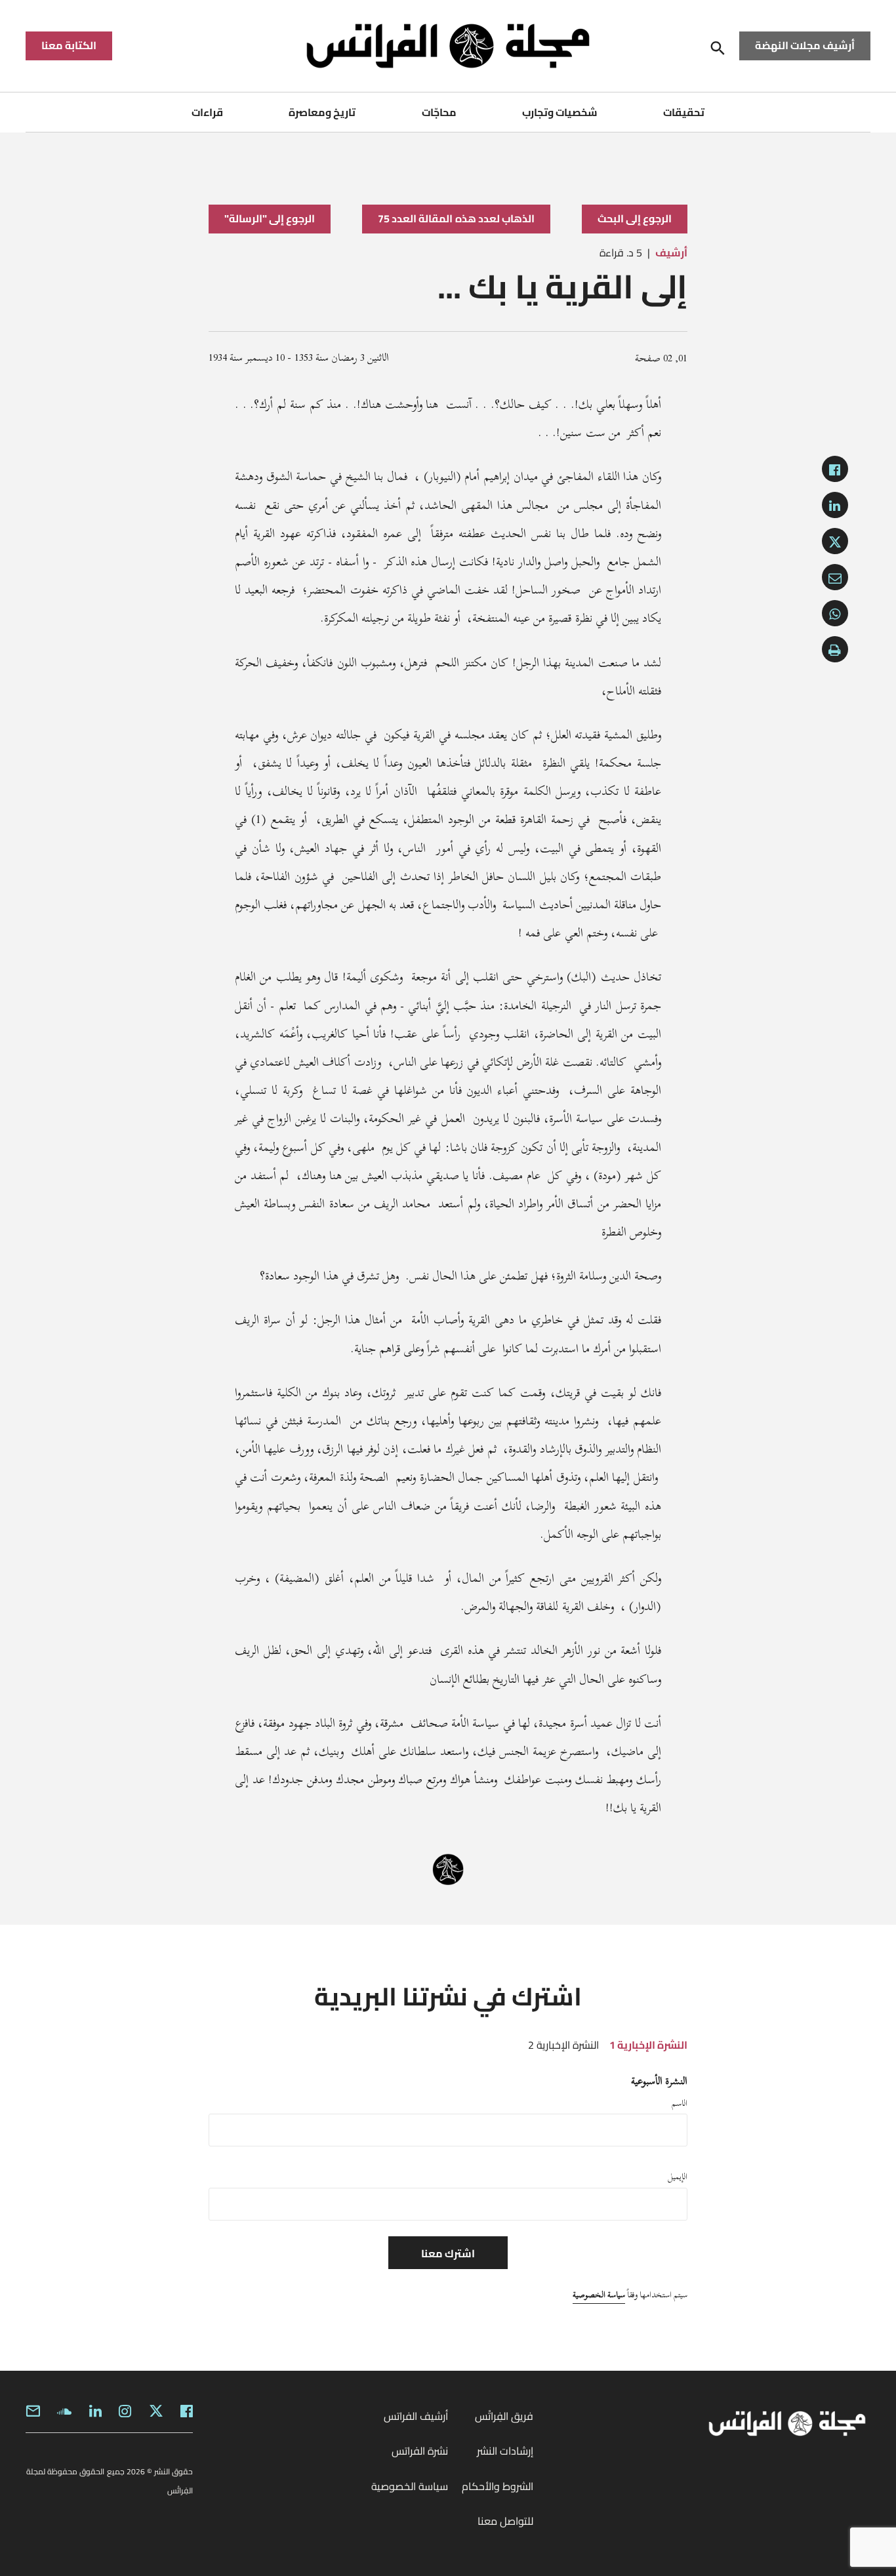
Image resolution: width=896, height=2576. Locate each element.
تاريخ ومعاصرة (322, 112)
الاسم (680, 2103)
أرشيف (671, 252)
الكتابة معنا (69, 45)
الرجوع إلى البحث (635, 218)
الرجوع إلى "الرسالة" (270, 218)
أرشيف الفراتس (416, 2416)
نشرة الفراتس (420, 2451)
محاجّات (439, 112)
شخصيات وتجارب (560, 112)
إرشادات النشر (505, 2451)
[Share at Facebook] (835, 469)
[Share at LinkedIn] (835, 505)
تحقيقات (684, 112)
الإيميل (678, 2177)
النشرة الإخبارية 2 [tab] (563, 2045)
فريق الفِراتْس (504, 2416)
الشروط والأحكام (498, 2486)
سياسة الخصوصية (599, 2295)
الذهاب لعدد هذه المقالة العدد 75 (456, 218)
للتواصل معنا (505, 2521)
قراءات (207, 112)
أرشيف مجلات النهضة (805, 45)
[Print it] (835, 649)
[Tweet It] (835, 541)
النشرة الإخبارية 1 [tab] (648, 2045)
